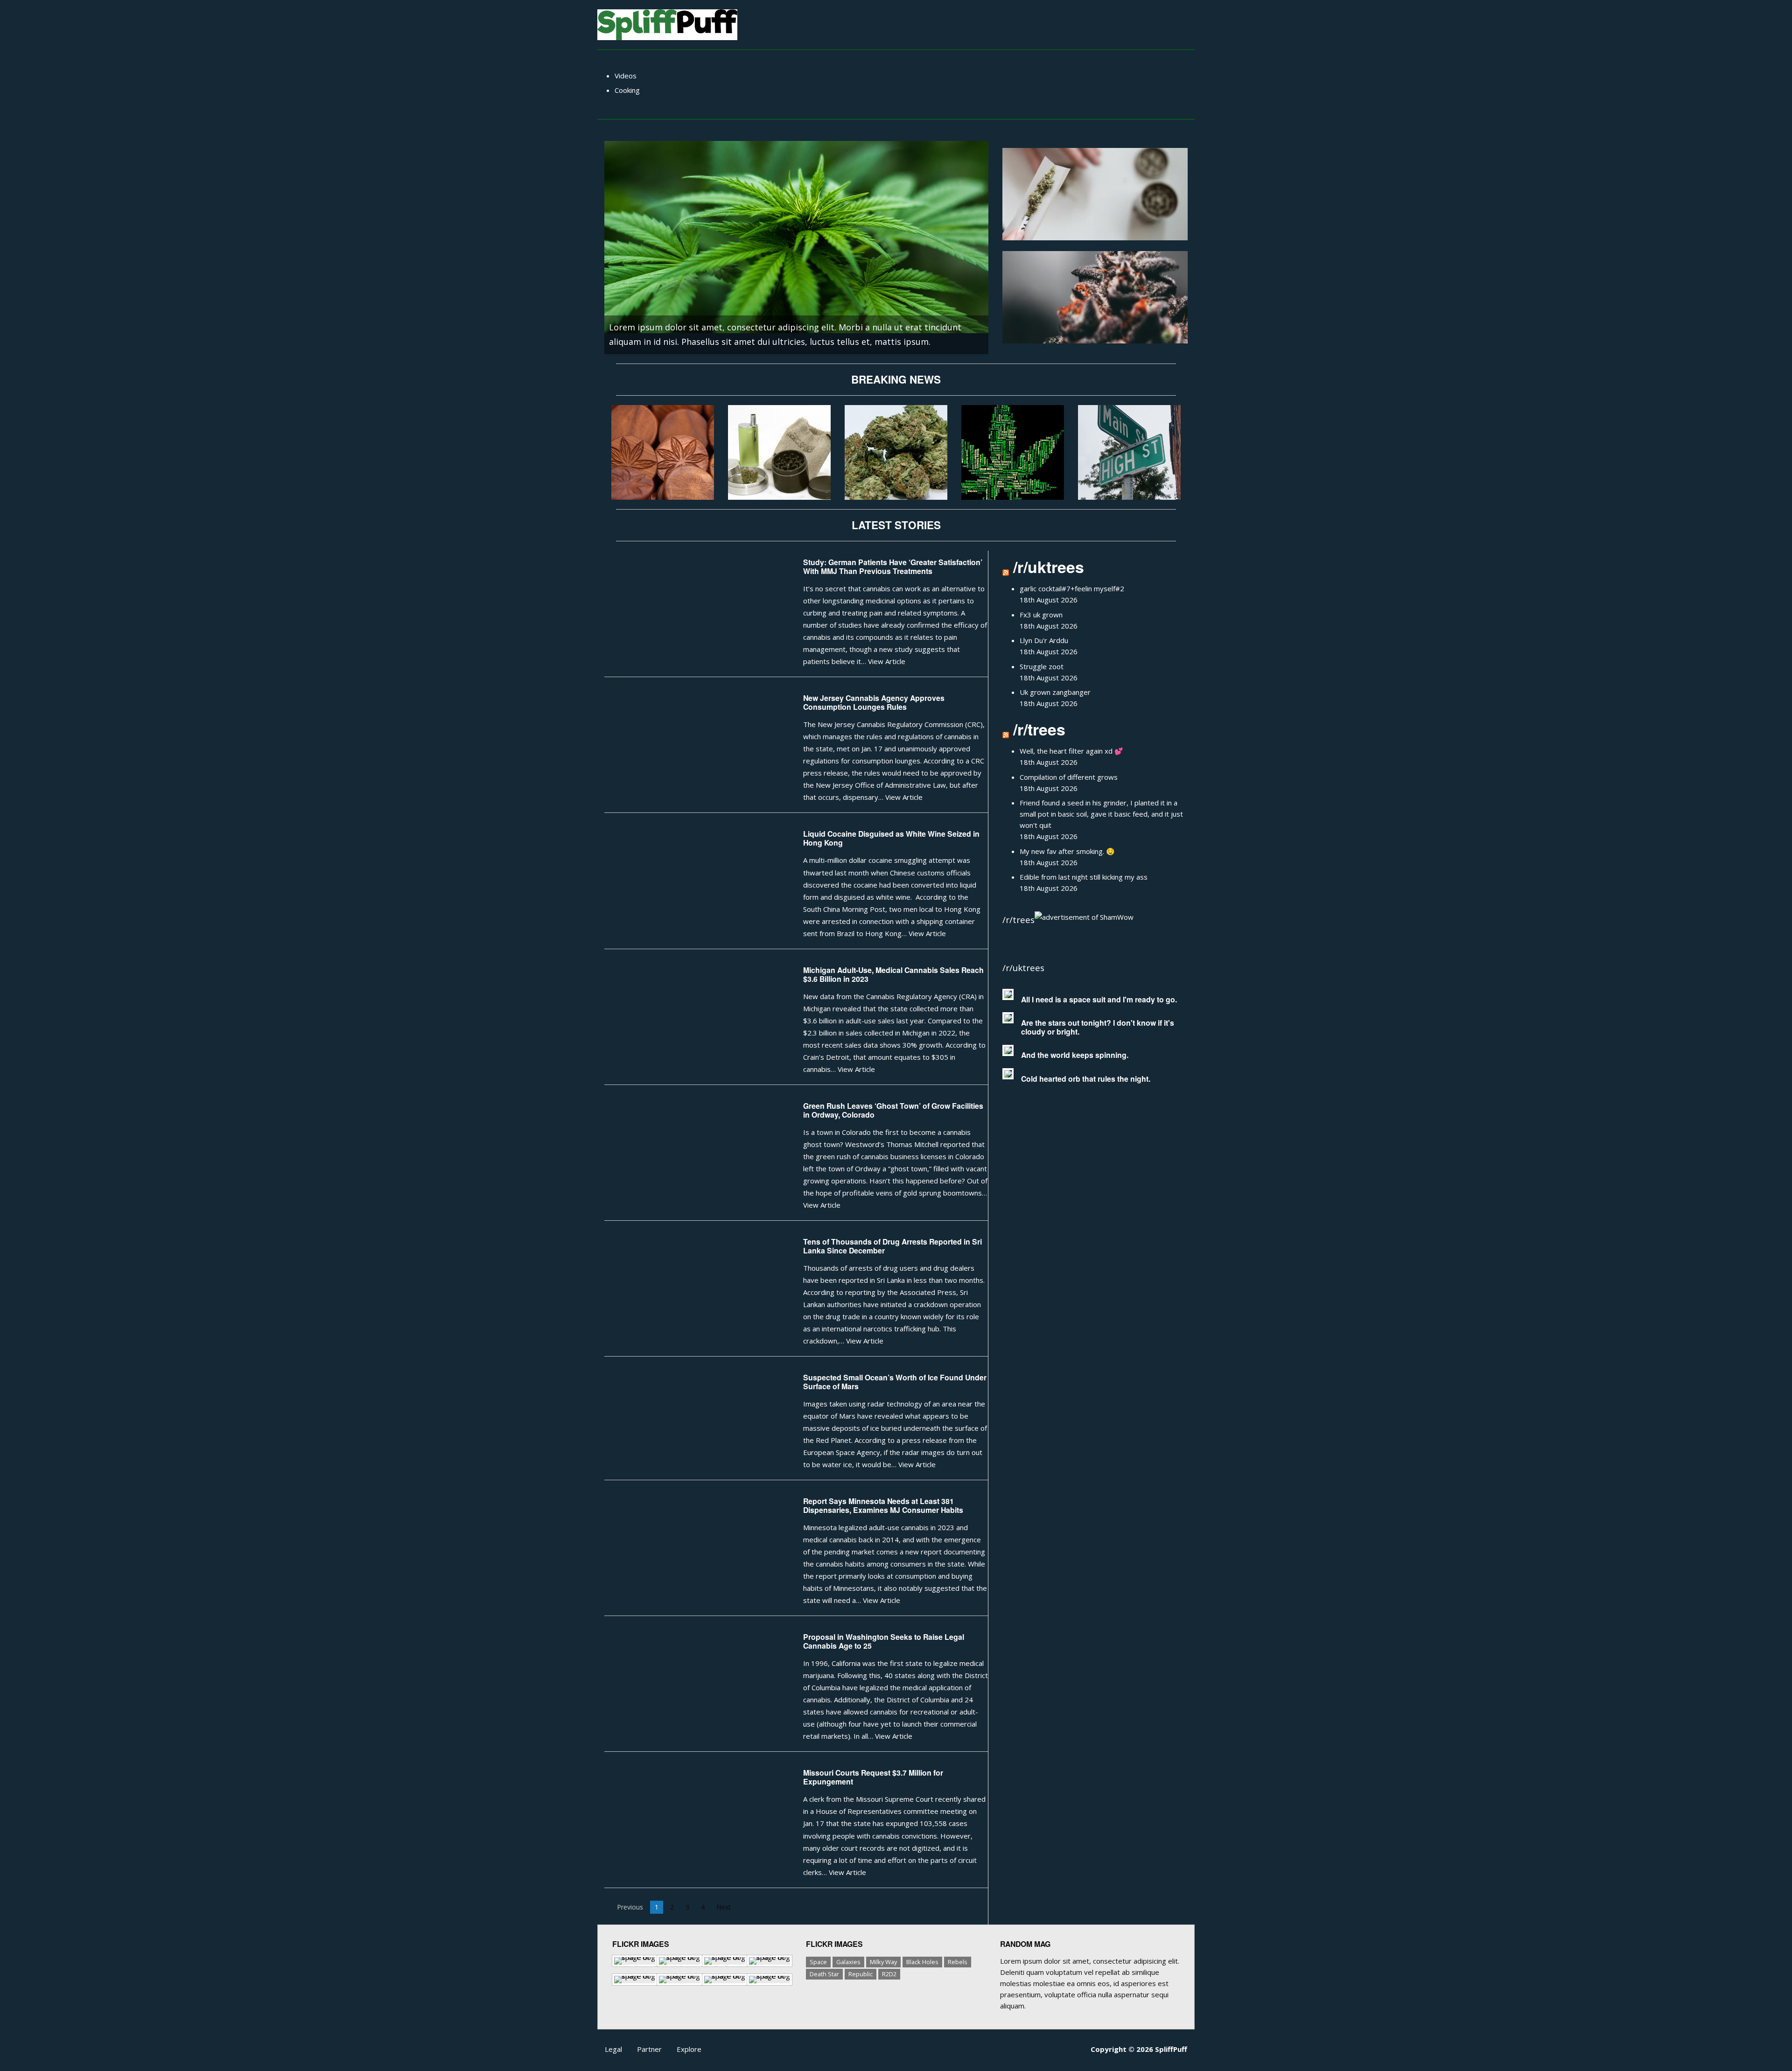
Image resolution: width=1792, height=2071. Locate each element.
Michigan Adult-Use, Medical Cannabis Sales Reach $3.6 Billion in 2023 (893, 974)
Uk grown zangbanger (1055, 692)
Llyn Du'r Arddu (1044, 640)
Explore (689, 2049)
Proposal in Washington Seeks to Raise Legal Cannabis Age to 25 (884, 1641)
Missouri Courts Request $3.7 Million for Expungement (873, 1777)
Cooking (627, 90)
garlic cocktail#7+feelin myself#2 (1072, 588)
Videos (626, 76)
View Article (887, 661)
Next (726, 1907)
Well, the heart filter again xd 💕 (1071, 751)
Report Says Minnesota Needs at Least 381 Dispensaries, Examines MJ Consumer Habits (883, 1505)
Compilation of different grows (1069, 777)
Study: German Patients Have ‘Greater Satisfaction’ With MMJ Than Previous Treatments (893, 567)
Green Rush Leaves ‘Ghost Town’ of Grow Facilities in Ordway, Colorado (893, 1110)
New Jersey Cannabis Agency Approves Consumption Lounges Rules (874, 702)
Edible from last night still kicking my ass (1084, 877)
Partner (649, 2049)
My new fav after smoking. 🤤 (1067, 851)
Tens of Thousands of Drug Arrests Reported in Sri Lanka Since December (892, 1246)
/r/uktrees (1049, 567)
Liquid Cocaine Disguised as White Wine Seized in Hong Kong (891, 838)
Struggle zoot (1042, 666)
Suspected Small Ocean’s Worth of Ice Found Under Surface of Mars (895, 1382)
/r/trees (1039, 729)
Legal (613, 2049)
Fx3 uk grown (1041, 615)
